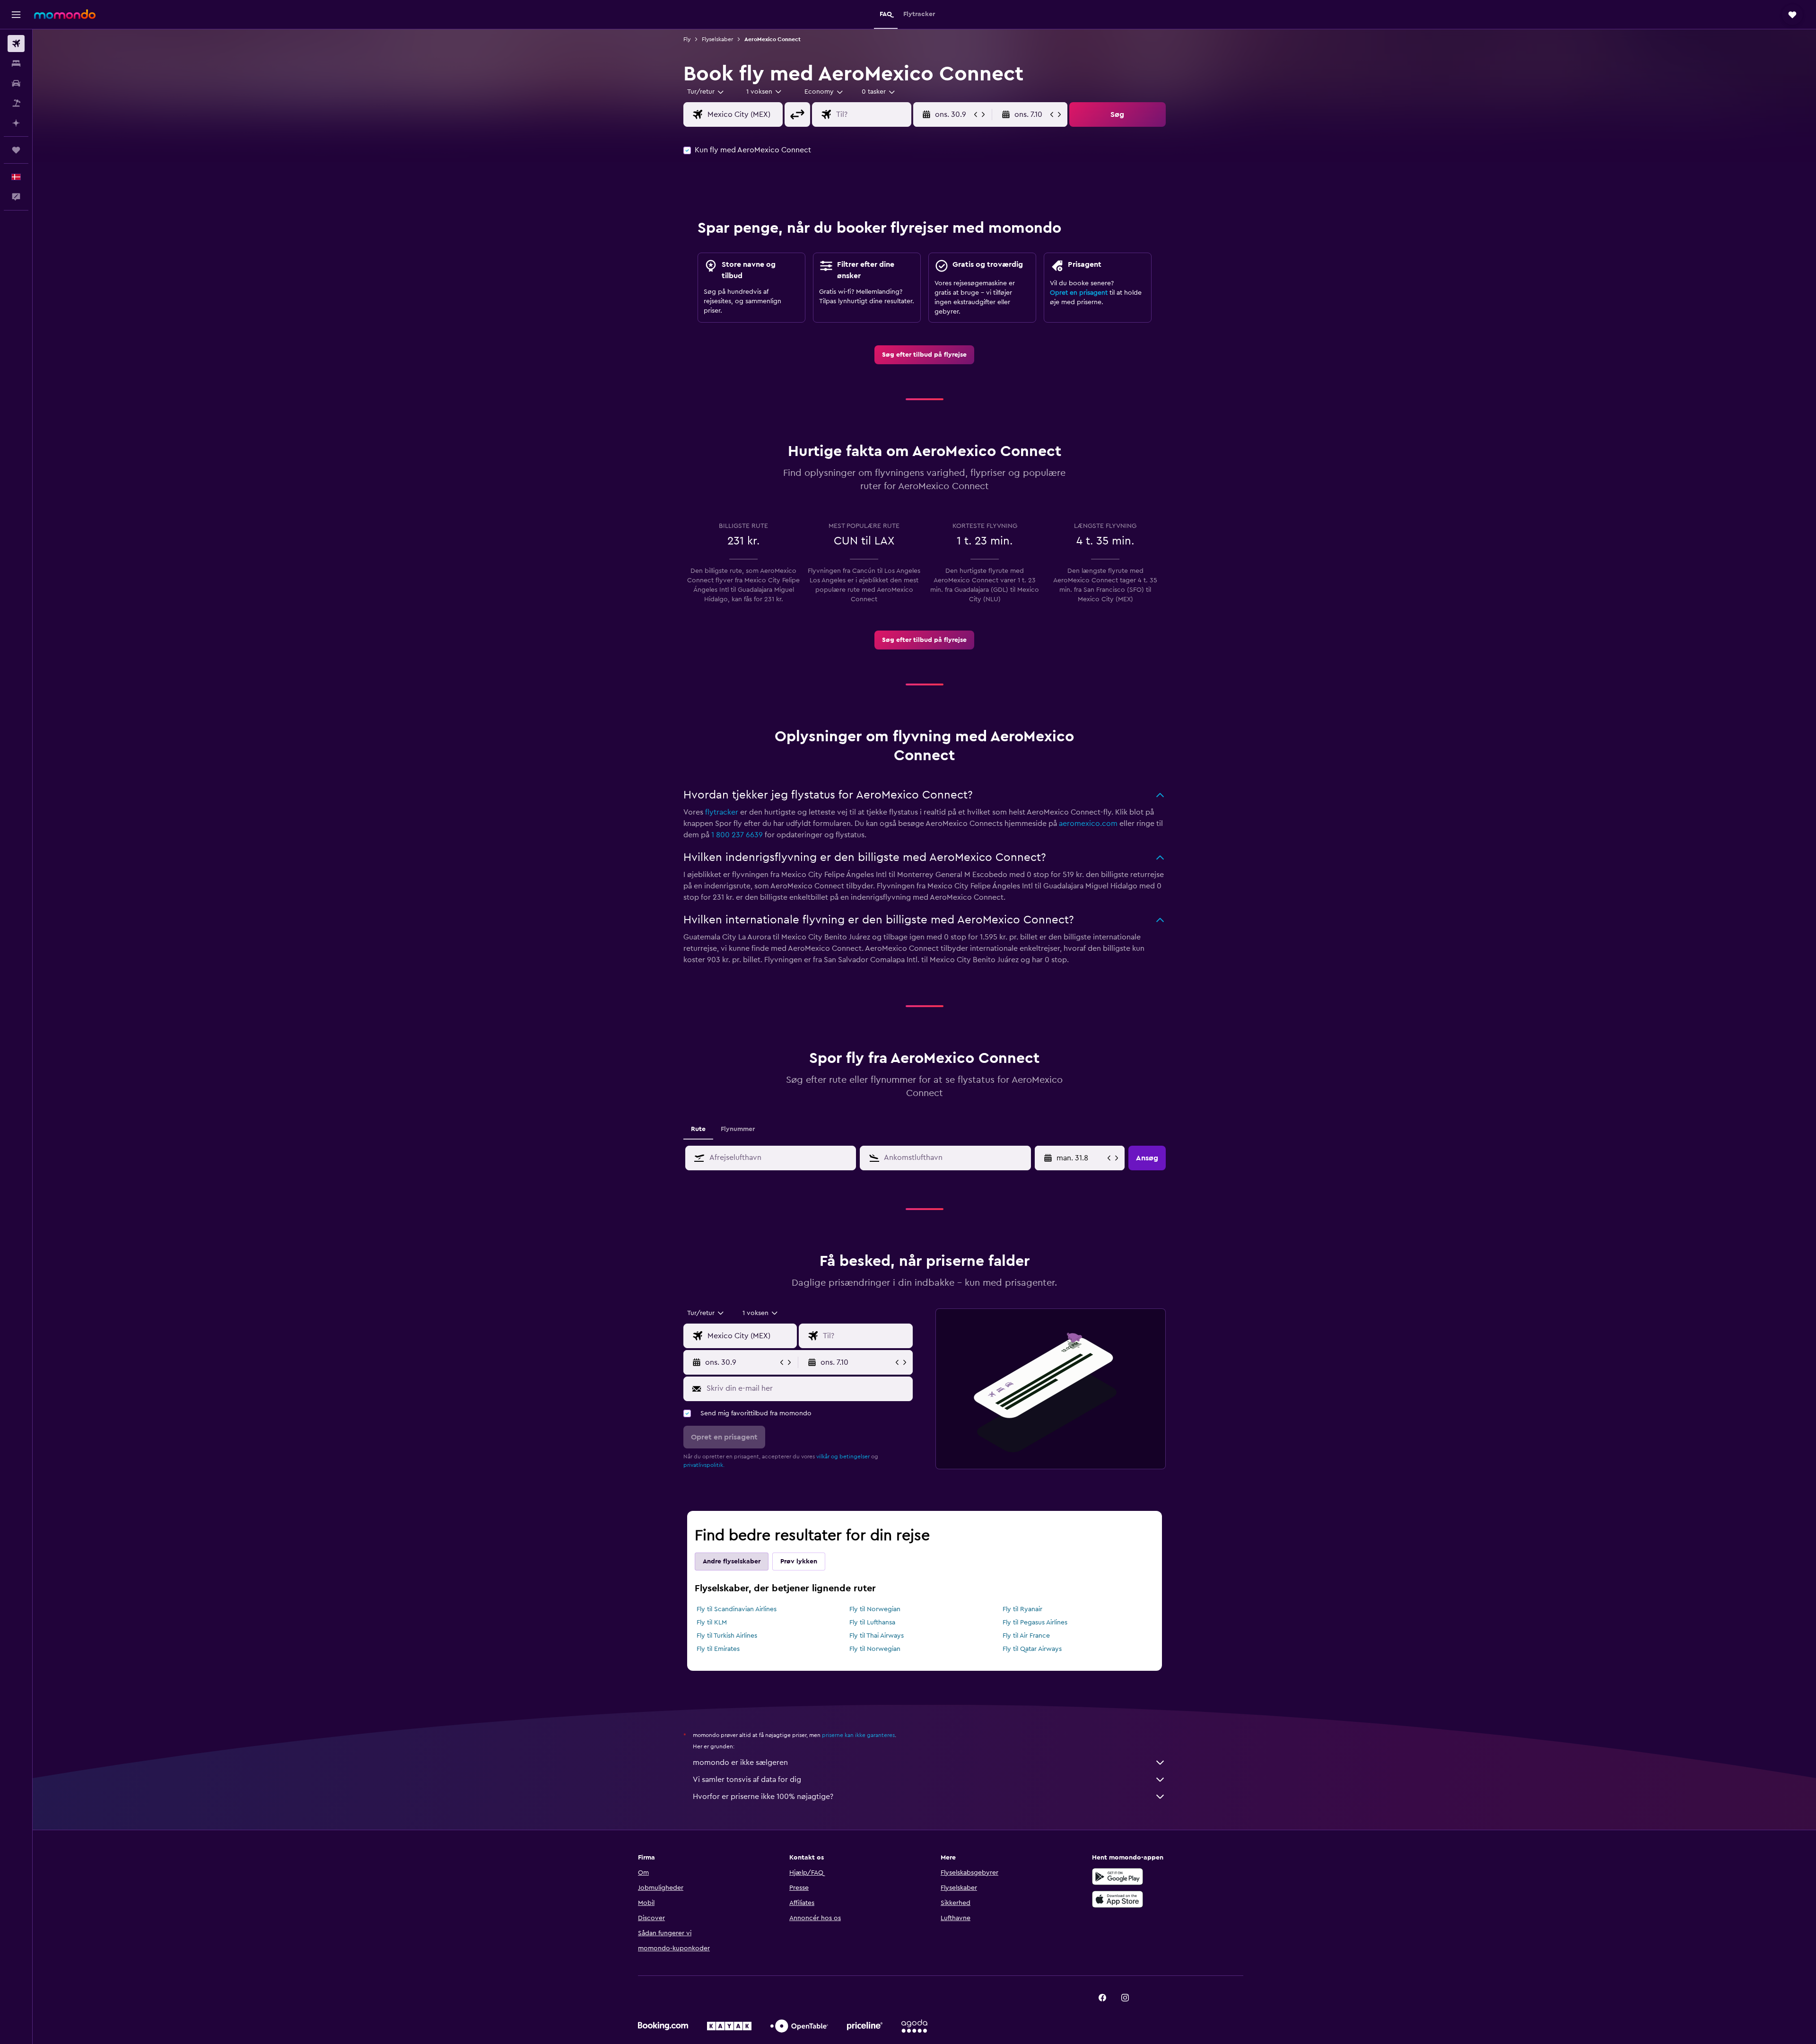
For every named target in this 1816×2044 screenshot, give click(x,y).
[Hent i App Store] (1118, 1899)
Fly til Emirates (718, 1649)
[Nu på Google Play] (1118, 1877)
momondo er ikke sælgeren (740, 1763)
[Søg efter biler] (16, 83)
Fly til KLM (712, 1623)
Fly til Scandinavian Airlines (737, 1609)
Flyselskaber (717, 39)
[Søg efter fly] (16, 44)
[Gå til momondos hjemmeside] (65, 14)
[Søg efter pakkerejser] (16, 103)
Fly (687, 39)
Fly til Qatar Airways (1032, 1649)
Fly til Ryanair (1022, 1609)
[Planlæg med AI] (16, 123)
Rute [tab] (698, 1129)
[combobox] (706, 92)
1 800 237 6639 (737, 835)
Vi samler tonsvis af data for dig (747, 1780)
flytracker (722, 812)
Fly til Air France (1026, 1636)
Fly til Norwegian (875, 1609)
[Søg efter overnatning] (16, 63)
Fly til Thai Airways (877, 1636)
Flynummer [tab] (738, 1129)
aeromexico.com (1088, 824)
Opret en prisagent (1079, 293)
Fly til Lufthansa (872, 1623)
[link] (924, 355)
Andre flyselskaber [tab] (732, 1562)
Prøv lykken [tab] (799, 1562)
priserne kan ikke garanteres (858, 1735)
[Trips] (16, 150)
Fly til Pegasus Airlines (1035, 1623)
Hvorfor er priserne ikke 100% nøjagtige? (763, 1797)
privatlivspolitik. (704, 1465)
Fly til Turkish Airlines (727, 1636)
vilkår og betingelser (843, 1456)
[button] (16, 15)
